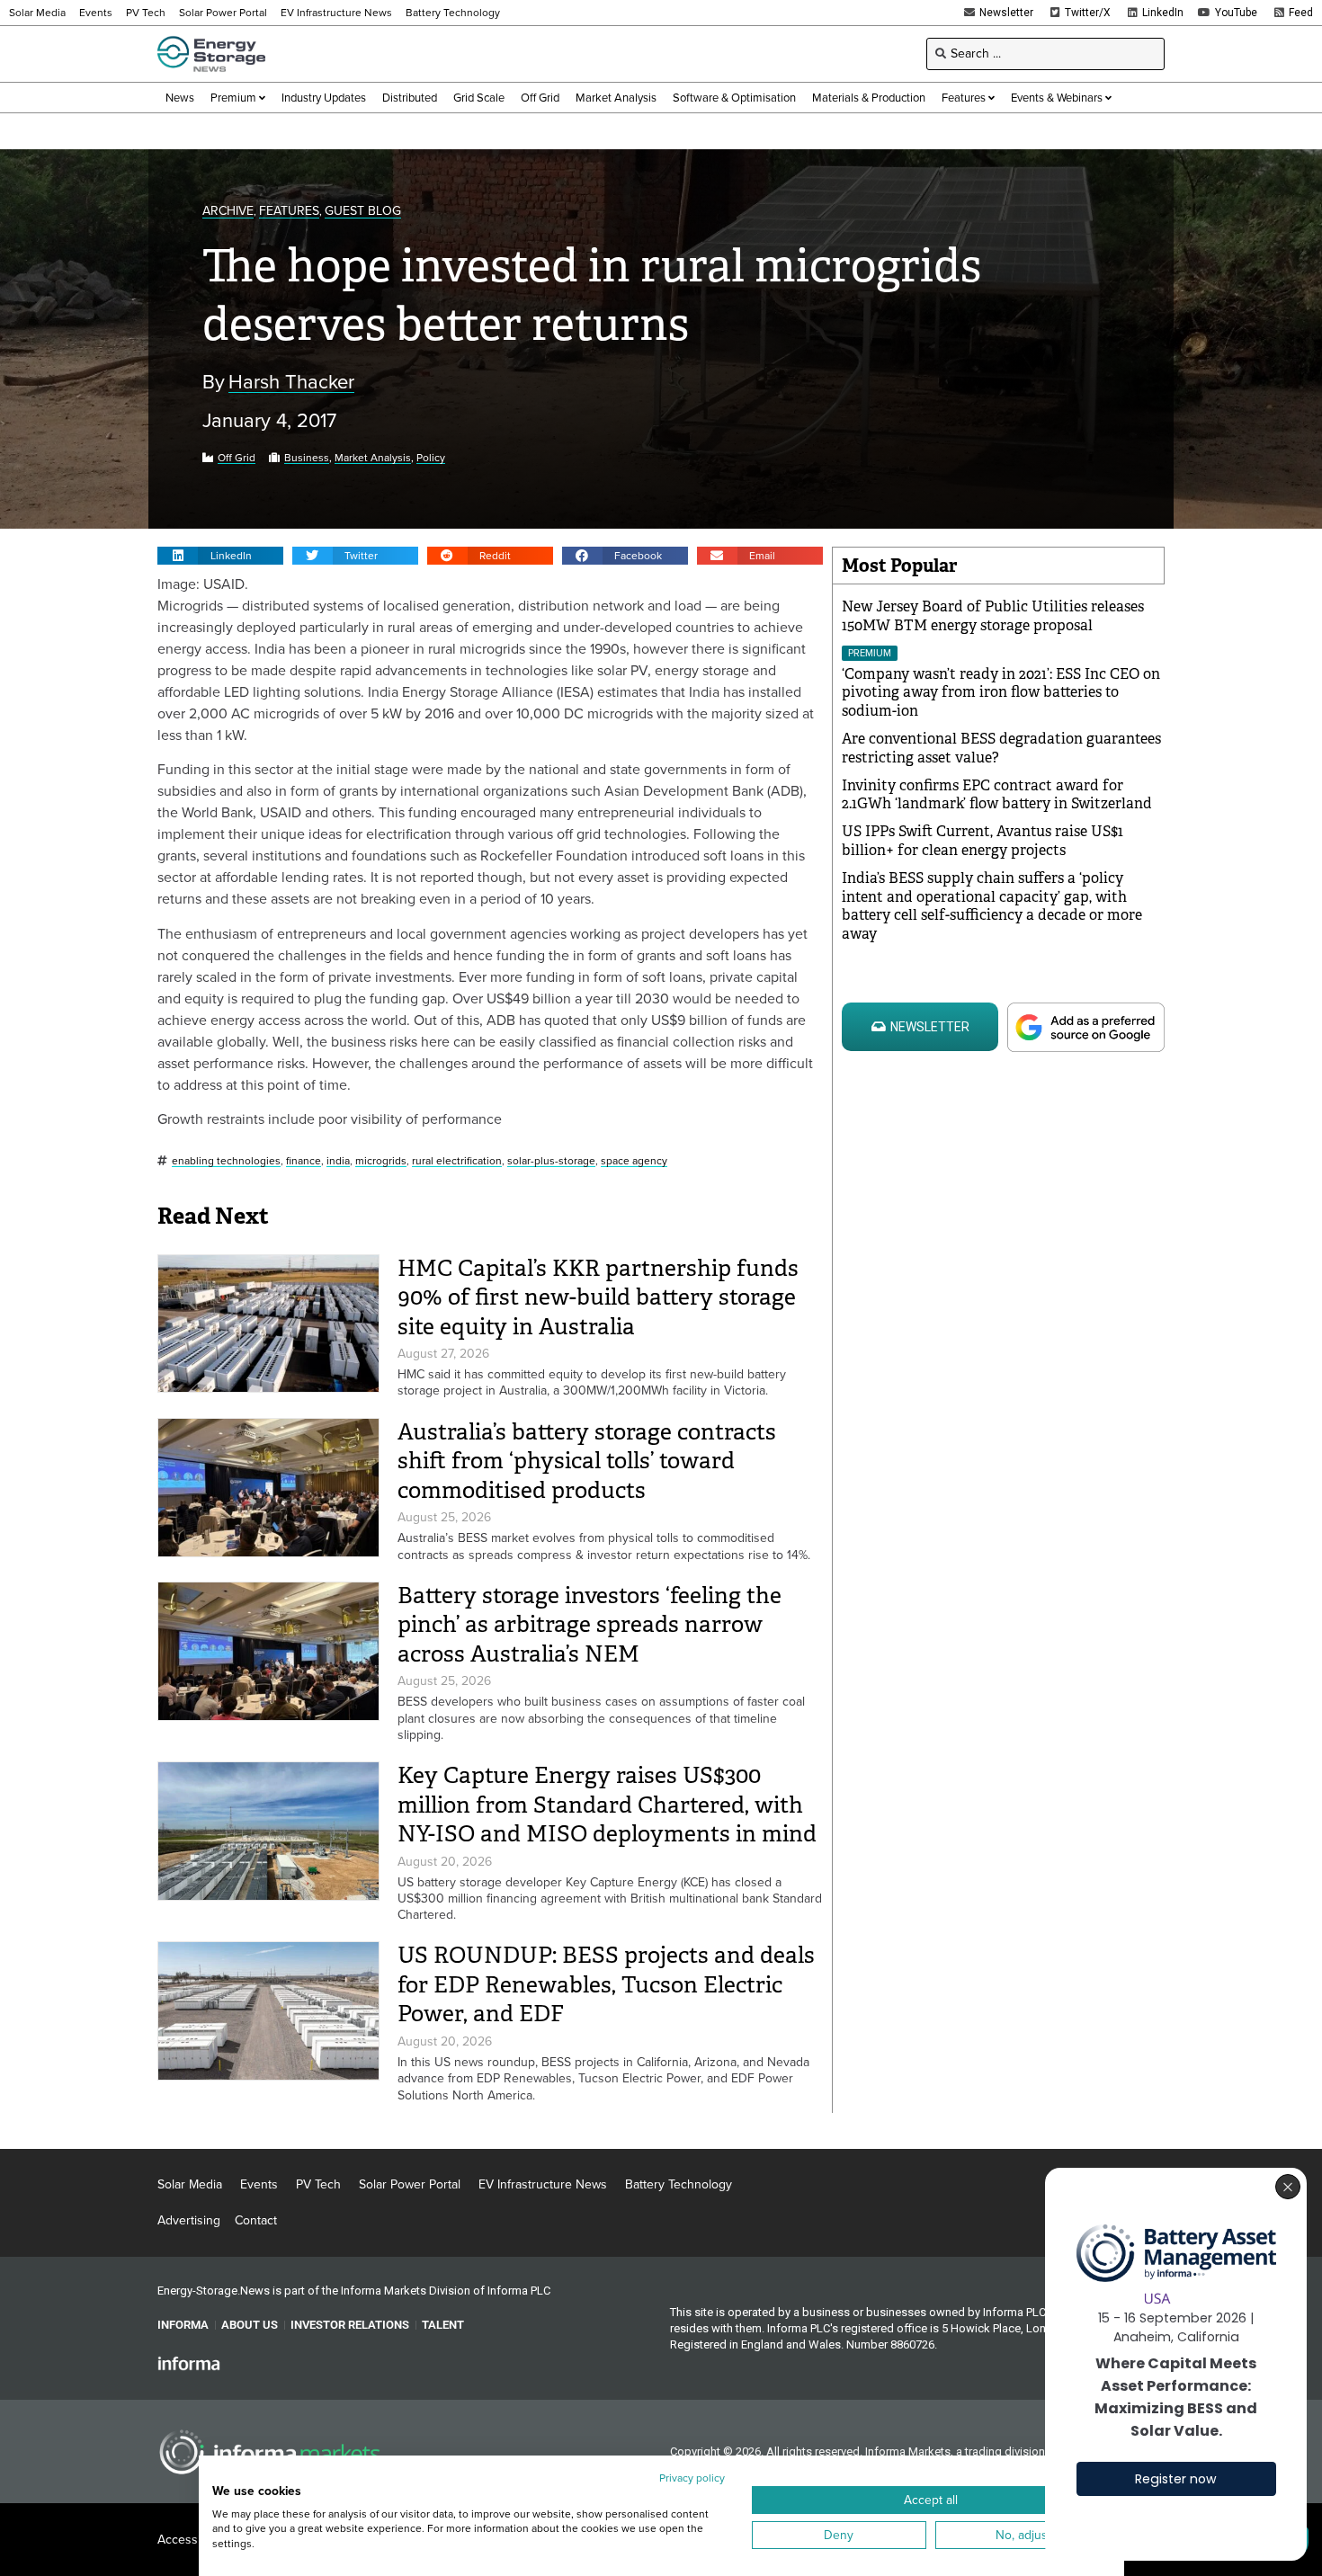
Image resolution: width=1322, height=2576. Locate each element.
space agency (634, 1161)
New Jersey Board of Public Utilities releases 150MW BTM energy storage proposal (993, 616)
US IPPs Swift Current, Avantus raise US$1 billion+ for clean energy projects (983, 841)
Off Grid (237, 458)
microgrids (381, 1161)
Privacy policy (692, 2478)
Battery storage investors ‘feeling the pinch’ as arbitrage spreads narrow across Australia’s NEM (590, 1625)
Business (307, 458)
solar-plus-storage (551, 1161)
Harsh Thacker (291, 383)
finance (304, 1161)
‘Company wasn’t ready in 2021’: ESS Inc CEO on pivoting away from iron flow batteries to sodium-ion (1001, 693)
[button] (220, 556)
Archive (228, 212)
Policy (431, 458)
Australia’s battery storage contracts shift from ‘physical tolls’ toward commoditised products (587, 1461)
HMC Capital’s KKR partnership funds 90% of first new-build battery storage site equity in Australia (598, 1297)
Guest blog (363, 212)
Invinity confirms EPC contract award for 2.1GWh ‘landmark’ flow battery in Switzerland (997, 795)
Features (289, 212)
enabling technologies (226, 1161)
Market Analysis (373, 458)
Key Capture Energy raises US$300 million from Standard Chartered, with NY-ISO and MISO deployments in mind (607, 1805)
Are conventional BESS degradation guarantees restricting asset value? (1001, 748)
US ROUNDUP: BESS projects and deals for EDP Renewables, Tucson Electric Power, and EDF (606, 1984)
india (338, 1161)
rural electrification (457, 1161)
